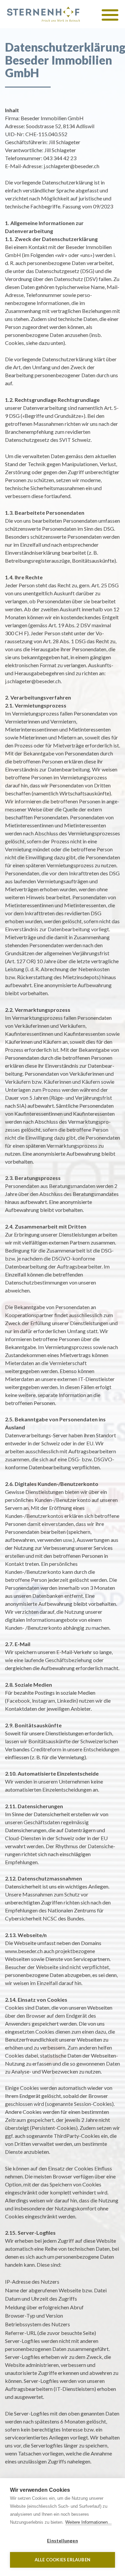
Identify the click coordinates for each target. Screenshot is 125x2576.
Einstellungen (62, 2541)
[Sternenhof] (43, 14)
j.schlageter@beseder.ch (71, 166)
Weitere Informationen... (88, 2522)
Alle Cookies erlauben (62, 2560)
